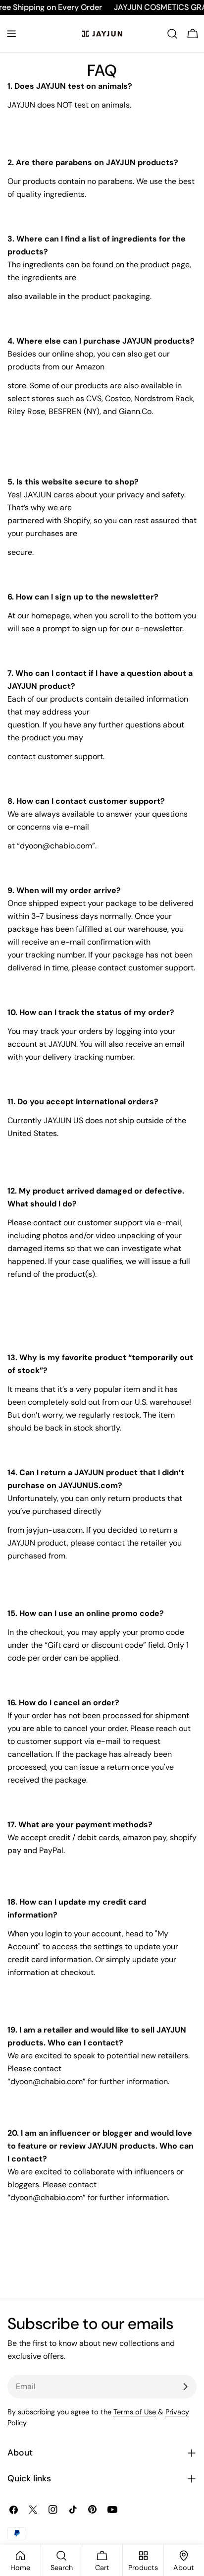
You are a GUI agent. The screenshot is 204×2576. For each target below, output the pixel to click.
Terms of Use (135, 2412)
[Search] (172, 34)
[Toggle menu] (11, 34)
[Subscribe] (185, 2387)
